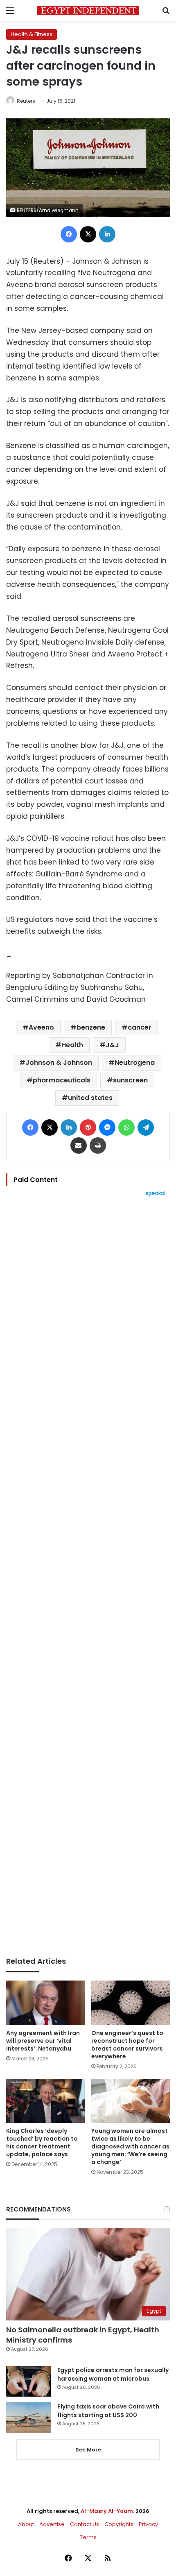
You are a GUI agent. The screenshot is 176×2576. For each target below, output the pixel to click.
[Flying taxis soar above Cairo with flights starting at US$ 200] (29, 2418)
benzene (91, 1027)
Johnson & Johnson (59, 1063)
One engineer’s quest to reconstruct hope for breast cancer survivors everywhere (127, 2045)
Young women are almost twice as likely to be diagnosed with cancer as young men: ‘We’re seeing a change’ (130, 2146)
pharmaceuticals (62, 1080)
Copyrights (119, 2524)
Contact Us (85, 2524)
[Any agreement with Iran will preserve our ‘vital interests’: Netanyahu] (45, 2003)
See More (88, 2450)
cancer (140, 1027)
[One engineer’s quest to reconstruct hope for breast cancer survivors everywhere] (131, 2003)
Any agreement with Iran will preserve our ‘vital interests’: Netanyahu (43, 2041)
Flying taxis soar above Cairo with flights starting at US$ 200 (108, 2411)
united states (90, 1098)
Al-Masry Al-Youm (107, 2511)
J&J (112, 1045)
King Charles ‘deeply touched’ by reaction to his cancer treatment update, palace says (42, 2143)
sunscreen (130, 1080)
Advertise (52, 2524)
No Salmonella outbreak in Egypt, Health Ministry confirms (83, 2335)
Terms (88, 2537)
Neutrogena (135, 1063)
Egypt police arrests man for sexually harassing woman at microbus (113, 2374)
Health (72, 1045)
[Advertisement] (88, 1577)
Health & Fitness (32, 34)
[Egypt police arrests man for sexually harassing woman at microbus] (29, 2381)
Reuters (26, 101)
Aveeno (41, 1027)
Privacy (148, 2524)
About (26, 2524)
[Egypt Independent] (88, 10)
